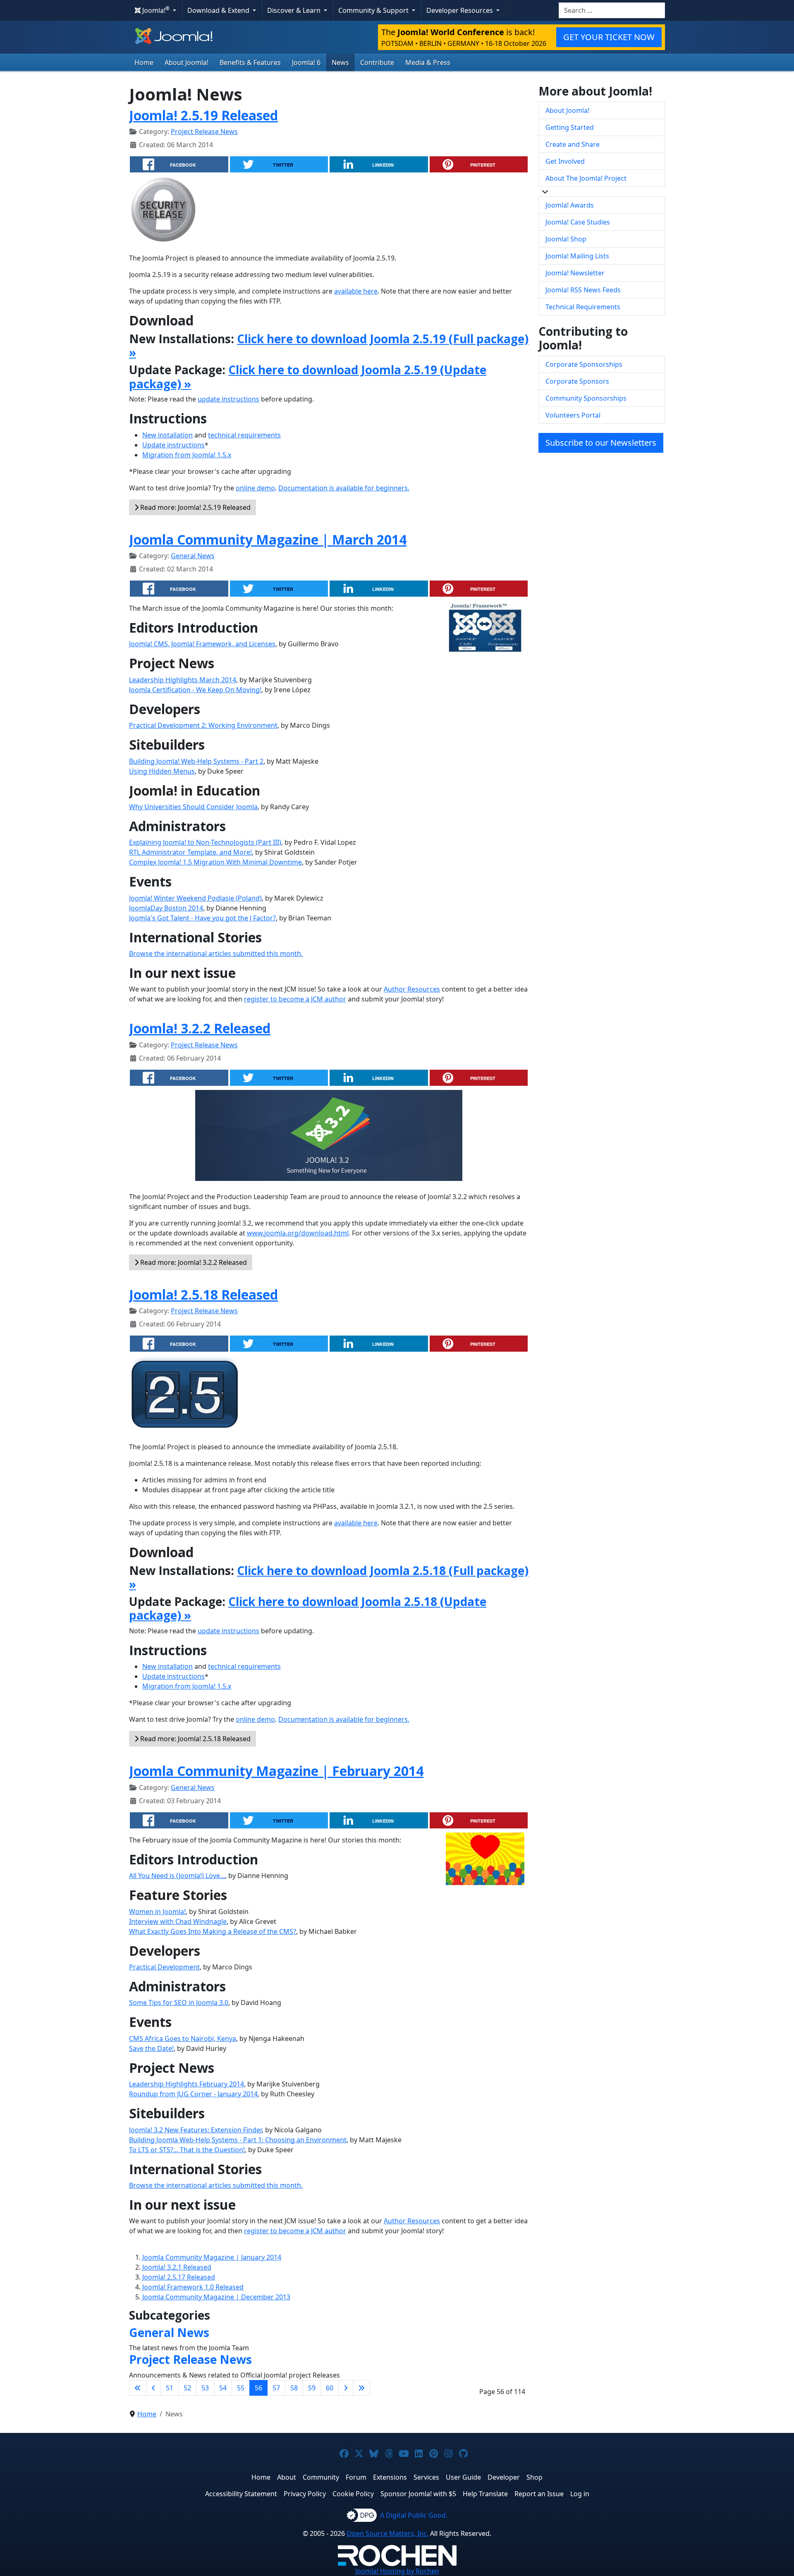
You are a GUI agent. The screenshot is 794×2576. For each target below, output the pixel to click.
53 (205, 2388)
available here (356, 291)
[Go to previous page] (153, 2388)
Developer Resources (460, 10)
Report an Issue (539, 2494)
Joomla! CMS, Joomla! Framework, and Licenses (202, 644)
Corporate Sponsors (577, 381)
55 (241, 2388)
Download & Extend (219, 10)
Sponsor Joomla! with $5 (418, 2494)
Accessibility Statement (241, 2494)
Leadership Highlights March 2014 (183, 680)
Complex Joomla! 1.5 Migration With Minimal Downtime (215, 862)
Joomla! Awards (570, 205)
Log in (580, 2494)
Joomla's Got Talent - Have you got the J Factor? (202, 918)
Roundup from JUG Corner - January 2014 (193, 2094)
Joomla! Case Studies (578, 222)
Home (144, 62)
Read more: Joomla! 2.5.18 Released (195, 1739)
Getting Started (570, 127)
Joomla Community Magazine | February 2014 (276, 1771)
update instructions (228, 399)
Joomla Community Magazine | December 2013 (216, 2297)
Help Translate (485, 2494)
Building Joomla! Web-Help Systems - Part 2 (196, 761)
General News (193, 556)
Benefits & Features (250, 62)
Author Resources (412, 989)
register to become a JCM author (295, 999)
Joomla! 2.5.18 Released (203, 1294)
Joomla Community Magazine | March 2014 (268, 539)
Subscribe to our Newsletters (601, 443)
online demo (255, 488)
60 (330, 2388)
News (340, 62)
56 (258, 2388)
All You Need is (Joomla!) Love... (177, 1876)
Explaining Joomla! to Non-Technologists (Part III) (205, 842)
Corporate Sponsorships (584, 364)
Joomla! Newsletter (575, 273)
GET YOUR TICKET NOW (609, 37)
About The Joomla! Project (586, 178)
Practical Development (164, 1967)
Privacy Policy (305, 2494)
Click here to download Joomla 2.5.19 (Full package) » (329, 346)
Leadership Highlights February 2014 (187, 2084)
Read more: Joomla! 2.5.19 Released (195, 507)
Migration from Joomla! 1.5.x (187, 455)
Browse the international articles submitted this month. (216, 953)
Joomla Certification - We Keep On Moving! (195, 690)
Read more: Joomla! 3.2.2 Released (193, 1262)
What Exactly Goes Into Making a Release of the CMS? (213, 1931)
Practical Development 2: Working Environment (203, 725)
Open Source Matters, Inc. (387, 2533)
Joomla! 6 (306, 62)
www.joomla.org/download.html (298, 1233)
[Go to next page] (346, 2388)
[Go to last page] (361, 2388)
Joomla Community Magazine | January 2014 (212, 2257)
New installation (167, 435)
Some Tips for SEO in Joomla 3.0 (179, 2002)
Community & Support (374, 10)
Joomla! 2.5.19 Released (203, 115)
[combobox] (612, 10)
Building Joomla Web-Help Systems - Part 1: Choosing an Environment (238, 2140)
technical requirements (244, 435)
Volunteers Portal (573, 415)
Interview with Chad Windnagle (178, 1921)
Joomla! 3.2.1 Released (177, 2267)
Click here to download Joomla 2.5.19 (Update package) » (308, 377)
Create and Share (573, 144)
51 (170, 2388)
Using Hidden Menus (162, 771)
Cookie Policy (353, 2494)
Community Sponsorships (586, 398)
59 (312, 2388)
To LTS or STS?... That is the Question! (187, 2150)
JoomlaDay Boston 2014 (166, 908)
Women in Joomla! (157, 1912)
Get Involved (565, 161)
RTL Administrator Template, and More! (190, 852)
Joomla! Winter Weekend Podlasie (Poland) (195, 898)
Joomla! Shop (566, 239)
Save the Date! (151, 2048)
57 (276, 2388)
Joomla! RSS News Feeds (583, 290)
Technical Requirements (583, 307)
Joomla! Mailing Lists (577, 256)
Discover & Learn (295, 10)
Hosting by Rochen (397, 2571)
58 (294, 2388)
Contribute (377, 62)
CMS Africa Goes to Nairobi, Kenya (183, 2038)
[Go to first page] (138, 2388)
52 (187, 2388)
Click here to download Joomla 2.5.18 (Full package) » (329, 1577)
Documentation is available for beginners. (344, 488)
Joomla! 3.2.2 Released (200, 1028)
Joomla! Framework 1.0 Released (193, 2287)
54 (223, 2388)
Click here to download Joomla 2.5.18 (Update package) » (308, 1608)
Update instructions (173, 445)
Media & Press (428, 62)
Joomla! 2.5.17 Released (179, 2277)
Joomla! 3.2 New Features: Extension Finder (195, 2130)
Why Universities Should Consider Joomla (193, 807)
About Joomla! (187, 62)
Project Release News (204, 131)
